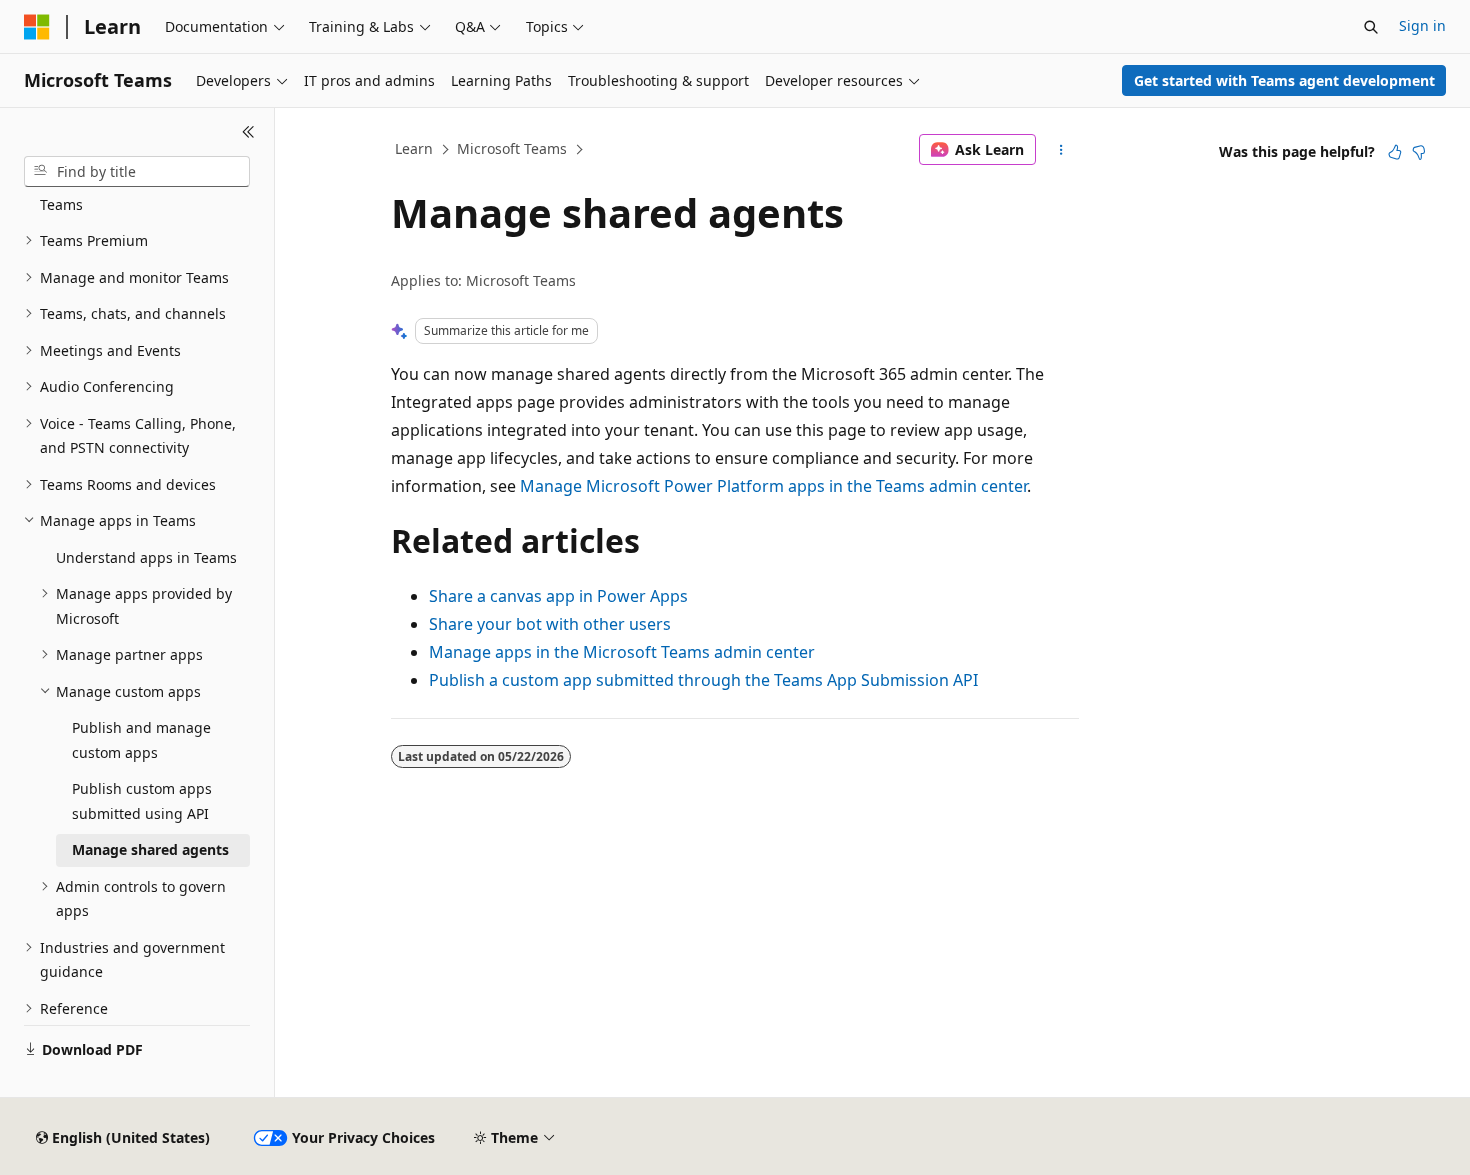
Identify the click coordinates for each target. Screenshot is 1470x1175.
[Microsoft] (37, 27)
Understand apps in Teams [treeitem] (146, 557)
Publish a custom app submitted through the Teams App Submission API (703, 680)
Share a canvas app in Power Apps (558, 596)
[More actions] (1061, 150)
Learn (414, 148)
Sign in (1422, 25)
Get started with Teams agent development (1284, 80)
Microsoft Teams (512, 148)
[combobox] (137, 172)
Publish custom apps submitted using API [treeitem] (142, 801)
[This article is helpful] (1395, 152)
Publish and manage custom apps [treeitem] (141, 740)
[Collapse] (248, 132)
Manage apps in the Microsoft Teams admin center (622, 652)
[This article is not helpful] (1419, 152)
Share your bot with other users (550, 624)
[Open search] (1371, 27)
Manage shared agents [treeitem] (150, 849)
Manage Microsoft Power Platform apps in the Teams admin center (773, 486)
